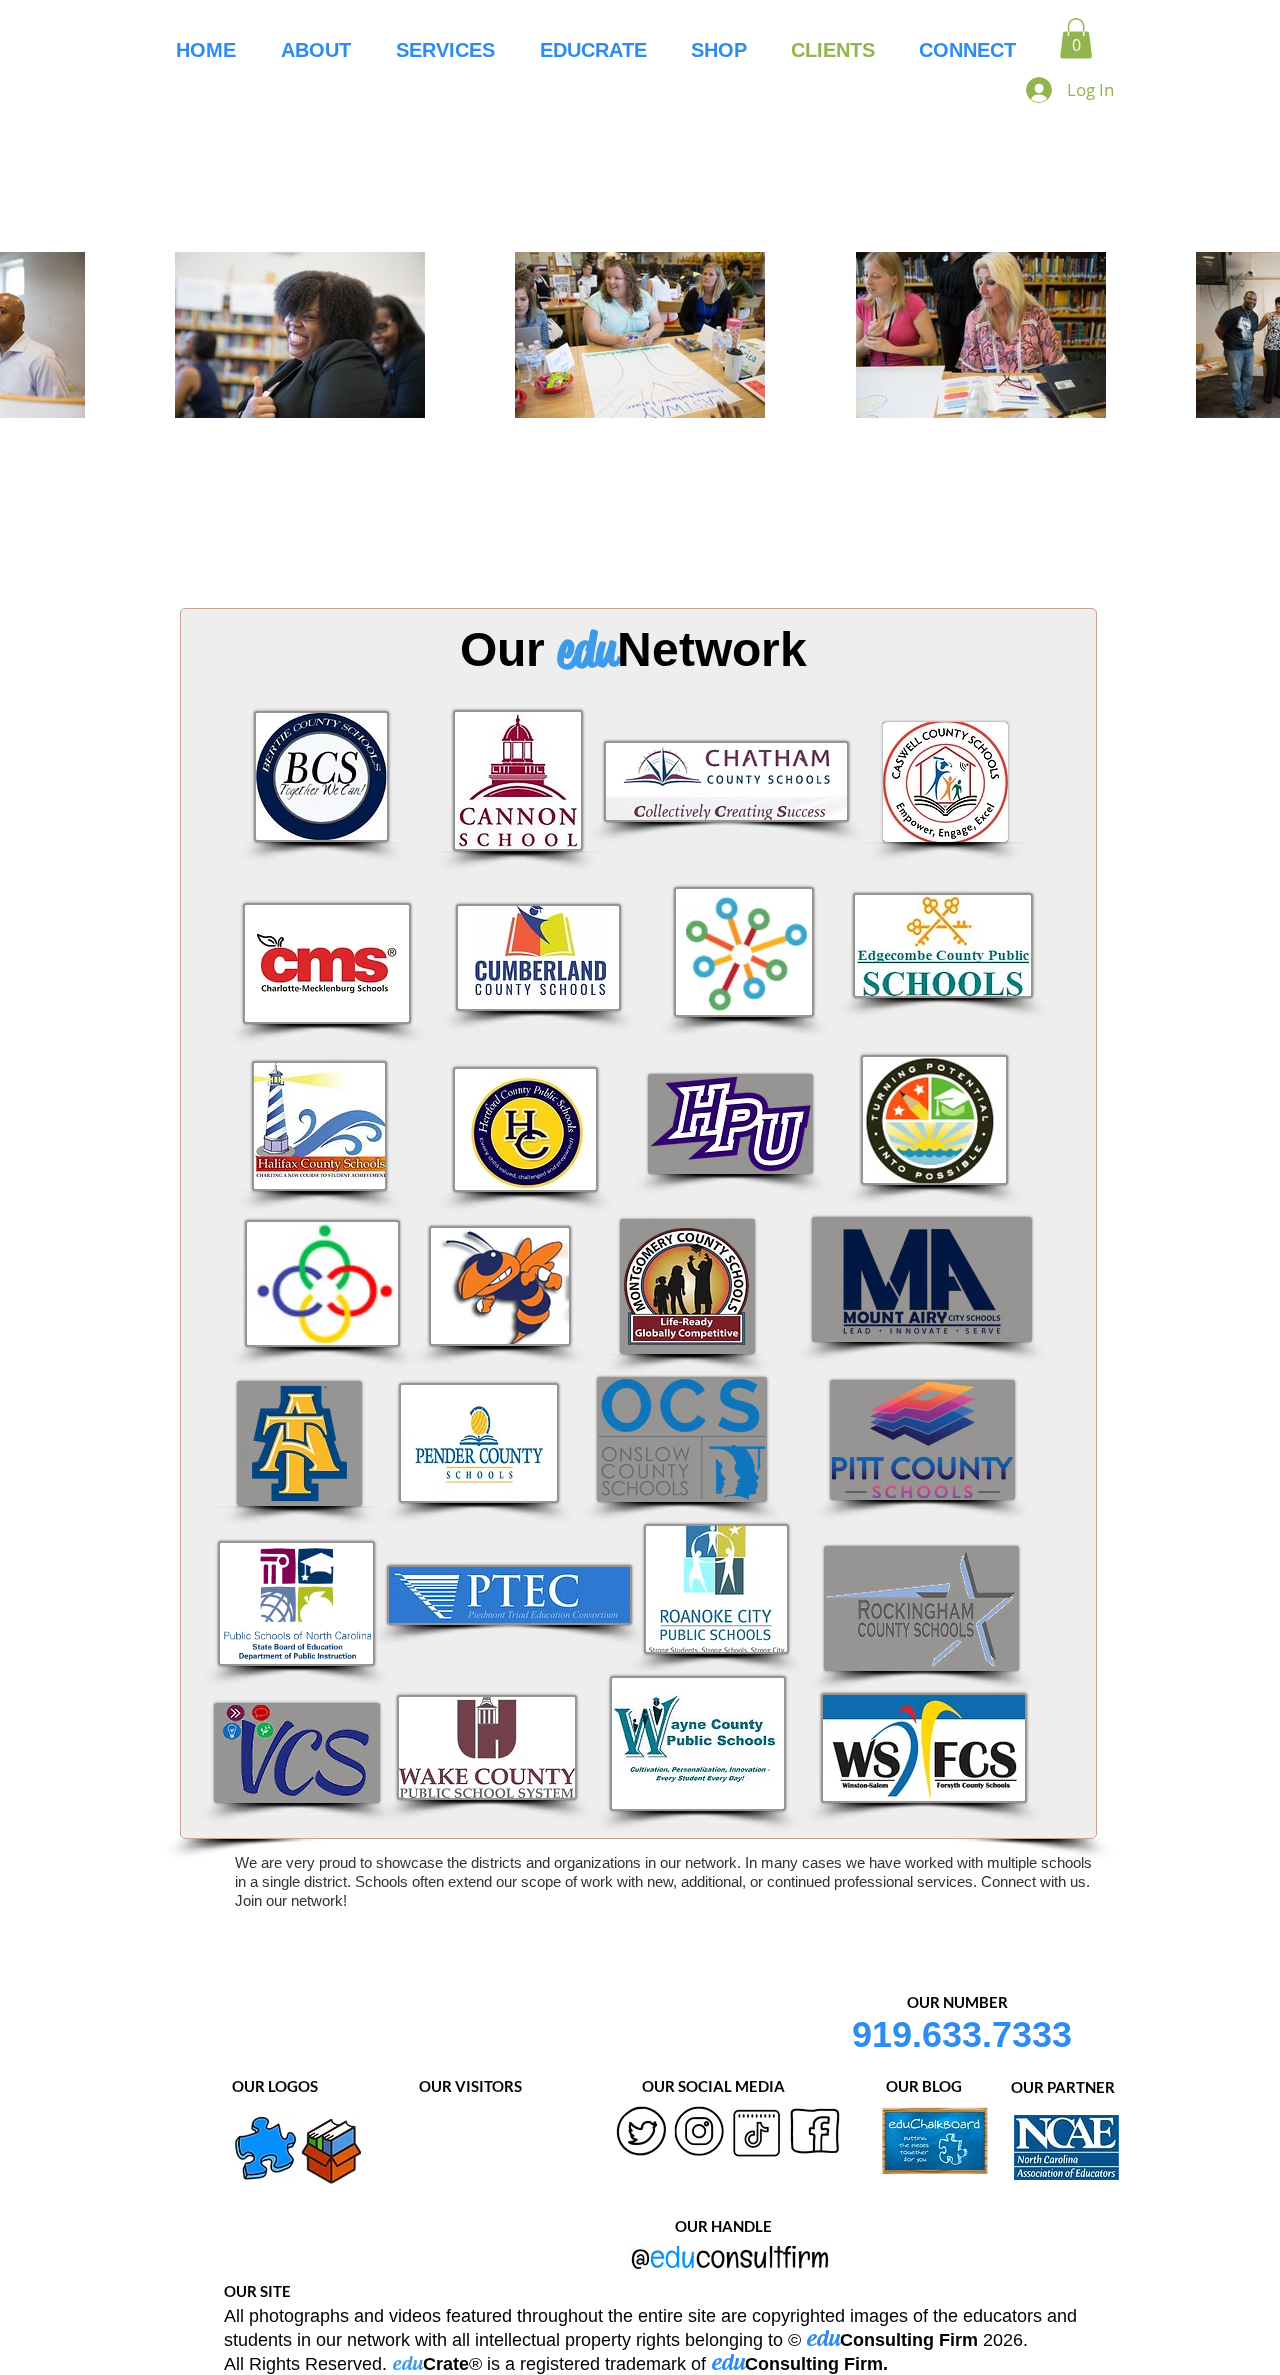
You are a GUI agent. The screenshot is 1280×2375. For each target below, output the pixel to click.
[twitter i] (641, 2132)
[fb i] (815, 2132)
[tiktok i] (757, 2132)
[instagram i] (699, 2132)
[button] (1076, 38)
